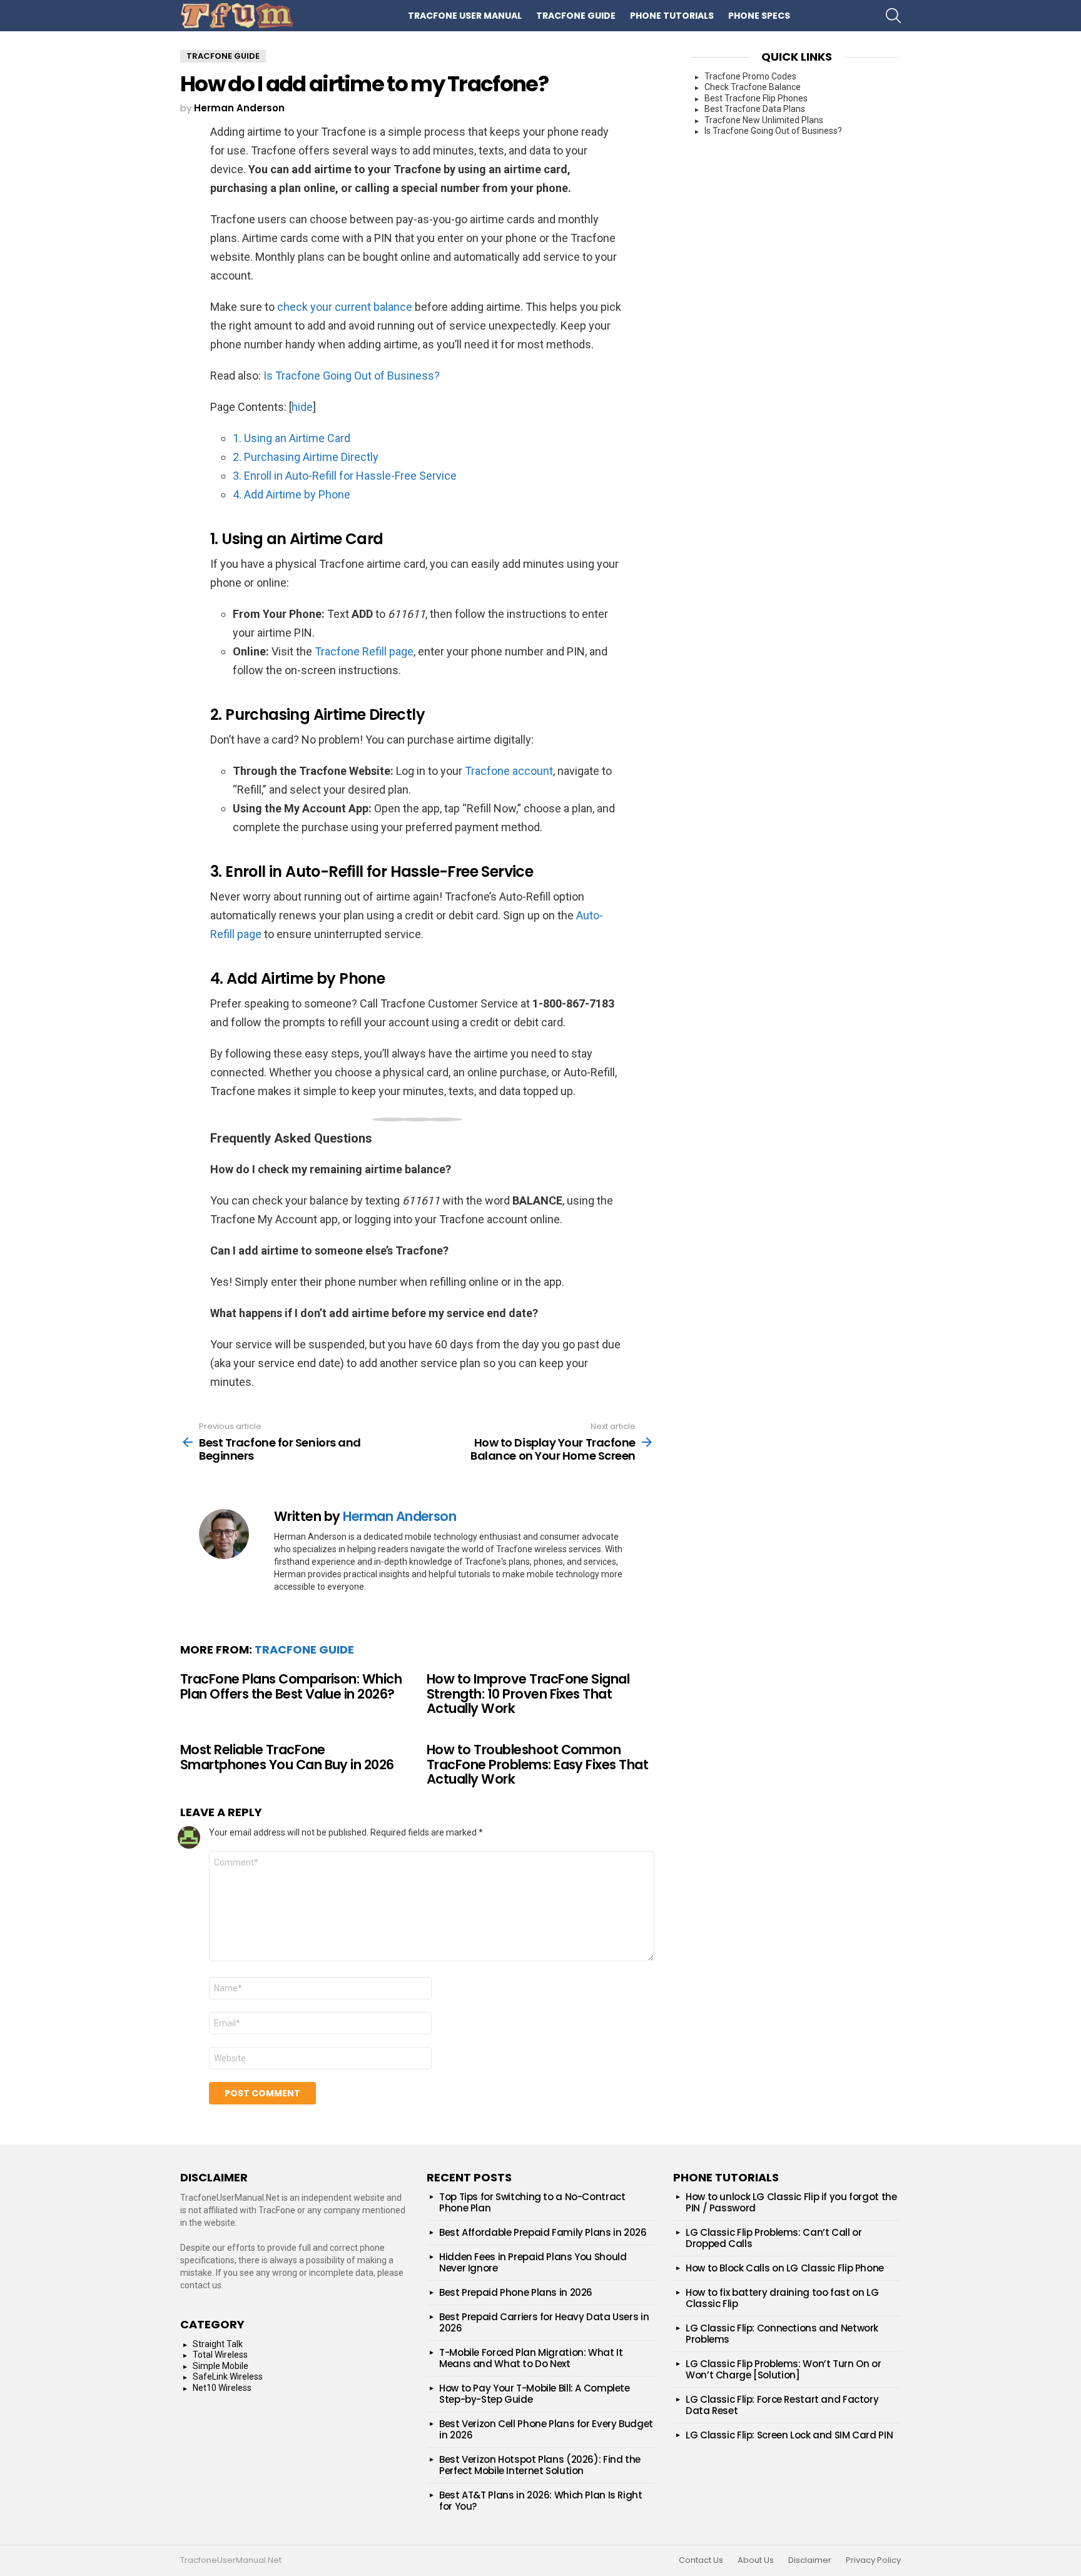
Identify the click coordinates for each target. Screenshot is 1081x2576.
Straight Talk (218, 2344)
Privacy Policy (873, 2560)
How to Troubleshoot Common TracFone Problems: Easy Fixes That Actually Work (537, 1764)
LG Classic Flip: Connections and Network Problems (782, 2334)
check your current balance (345, 307)
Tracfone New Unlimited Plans (764, 120)
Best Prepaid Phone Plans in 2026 (516, 2292)
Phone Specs (759, 16)
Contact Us (701, 2560)
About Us (756, 2560)
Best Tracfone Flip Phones (756, 98)
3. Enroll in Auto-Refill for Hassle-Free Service (345, 476)
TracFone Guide (576, 16)
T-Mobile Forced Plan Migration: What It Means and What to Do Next (531, 2358)
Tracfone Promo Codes (750, 76)
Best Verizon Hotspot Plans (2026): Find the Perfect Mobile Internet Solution (540, 2465)
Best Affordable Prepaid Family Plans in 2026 (543, 2232)
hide (302, 407)
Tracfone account (509, 771)
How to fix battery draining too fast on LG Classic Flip (782, 2298)
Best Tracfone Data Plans (755, 109)
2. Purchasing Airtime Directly (306, 457)
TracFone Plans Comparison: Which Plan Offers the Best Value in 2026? (291, 1686)
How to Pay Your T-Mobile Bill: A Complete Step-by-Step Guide (535, 2394)
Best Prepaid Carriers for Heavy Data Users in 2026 (544, 2322)
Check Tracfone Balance (753, 87)
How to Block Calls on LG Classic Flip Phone (785, 2268)
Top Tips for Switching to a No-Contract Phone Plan (532, 2202)
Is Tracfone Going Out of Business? (352, 376)
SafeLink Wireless (228, 2376)
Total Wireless (220, 2355)
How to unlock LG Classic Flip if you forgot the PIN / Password (791, 2202)
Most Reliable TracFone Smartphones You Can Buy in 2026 (287, 1757)
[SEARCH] (893, 16)
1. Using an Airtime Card (292, 438)
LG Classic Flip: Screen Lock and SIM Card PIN (789, 2435)
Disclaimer (810, 2560)
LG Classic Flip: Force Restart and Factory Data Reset (782, 2405)
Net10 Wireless (222, 2388)
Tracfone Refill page (364, 651)
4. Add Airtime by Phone (292, 494)
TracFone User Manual (465, 16)
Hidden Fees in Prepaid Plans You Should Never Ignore (533, 2262)
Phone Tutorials (672, 16)
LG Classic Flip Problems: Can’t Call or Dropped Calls (774, 2238)
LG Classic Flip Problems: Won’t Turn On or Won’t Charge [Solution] (783, 2369)
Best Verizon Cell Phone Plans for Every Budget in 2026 (546, 2429)
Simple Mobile (221, 2366)
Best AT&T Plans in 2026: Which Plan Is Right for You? (541, 2501)
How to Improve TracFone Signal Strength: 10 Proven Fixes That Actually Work (528, 1694)
